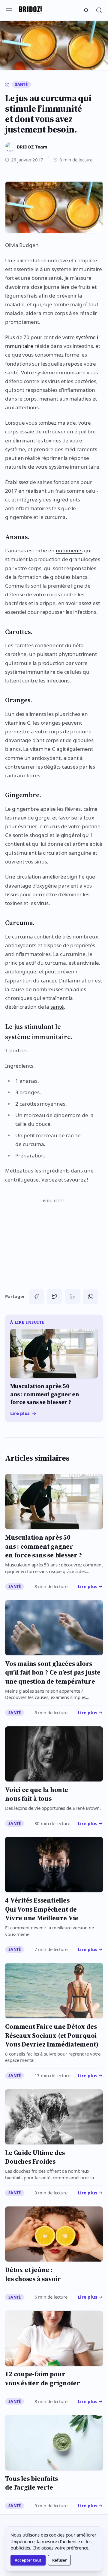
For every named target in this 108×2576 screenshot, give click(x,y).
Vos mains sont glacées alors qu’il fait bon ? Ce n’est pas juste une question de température (53, 1672)
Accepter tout (28, 2560)
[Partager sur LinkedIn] (73, 1297)
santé (57, 1007)
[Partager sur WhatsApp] (91, 1297)
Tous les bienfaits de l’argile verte (31, 2483)
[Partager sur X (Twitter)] (55, 1297)
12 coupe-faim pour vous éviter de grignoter (43, 2378)
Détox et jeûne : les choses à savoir (33, 2274)
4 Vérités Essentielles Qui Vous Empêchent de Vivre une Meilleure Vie (42, 1909)
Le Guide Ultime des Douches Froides (35, 2157)
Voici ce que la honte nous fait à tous (37, 1794)
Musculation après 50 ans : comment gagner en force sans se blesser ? (43, 1546)
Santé (21, 84)
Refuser (59, 2560)
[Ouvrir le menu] (9, 10)
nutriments (69, 550)
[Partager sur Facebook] (37, 1297)
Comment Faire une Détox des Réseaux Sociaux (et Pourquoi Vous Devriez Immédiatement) (52, 2035)
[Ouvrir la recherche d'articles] (99, 10)
